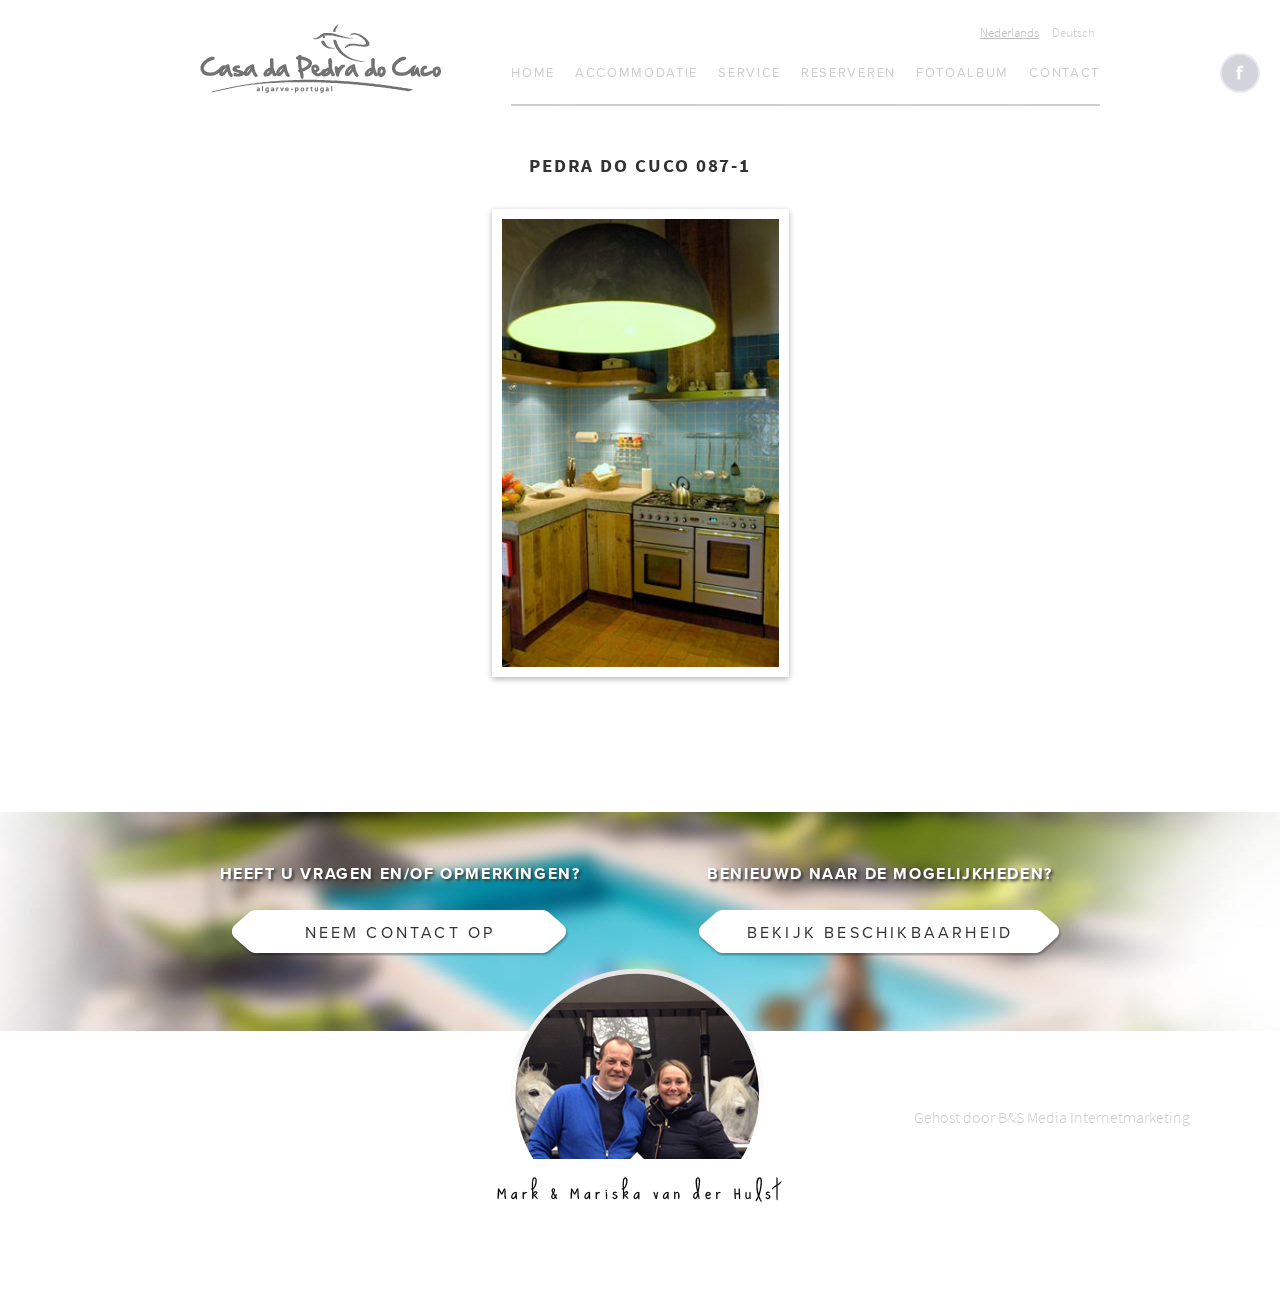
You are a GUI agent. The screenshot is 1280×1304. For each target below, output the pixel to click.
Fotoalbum (962, 73)
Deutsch (1073, 32)
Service (749, 73)
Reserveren (848, 73)
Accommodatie (636, 73)
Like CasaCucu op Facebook (1240, 73)
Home (533, 73)
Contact (1064, 73)
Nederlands (1009, 32)
